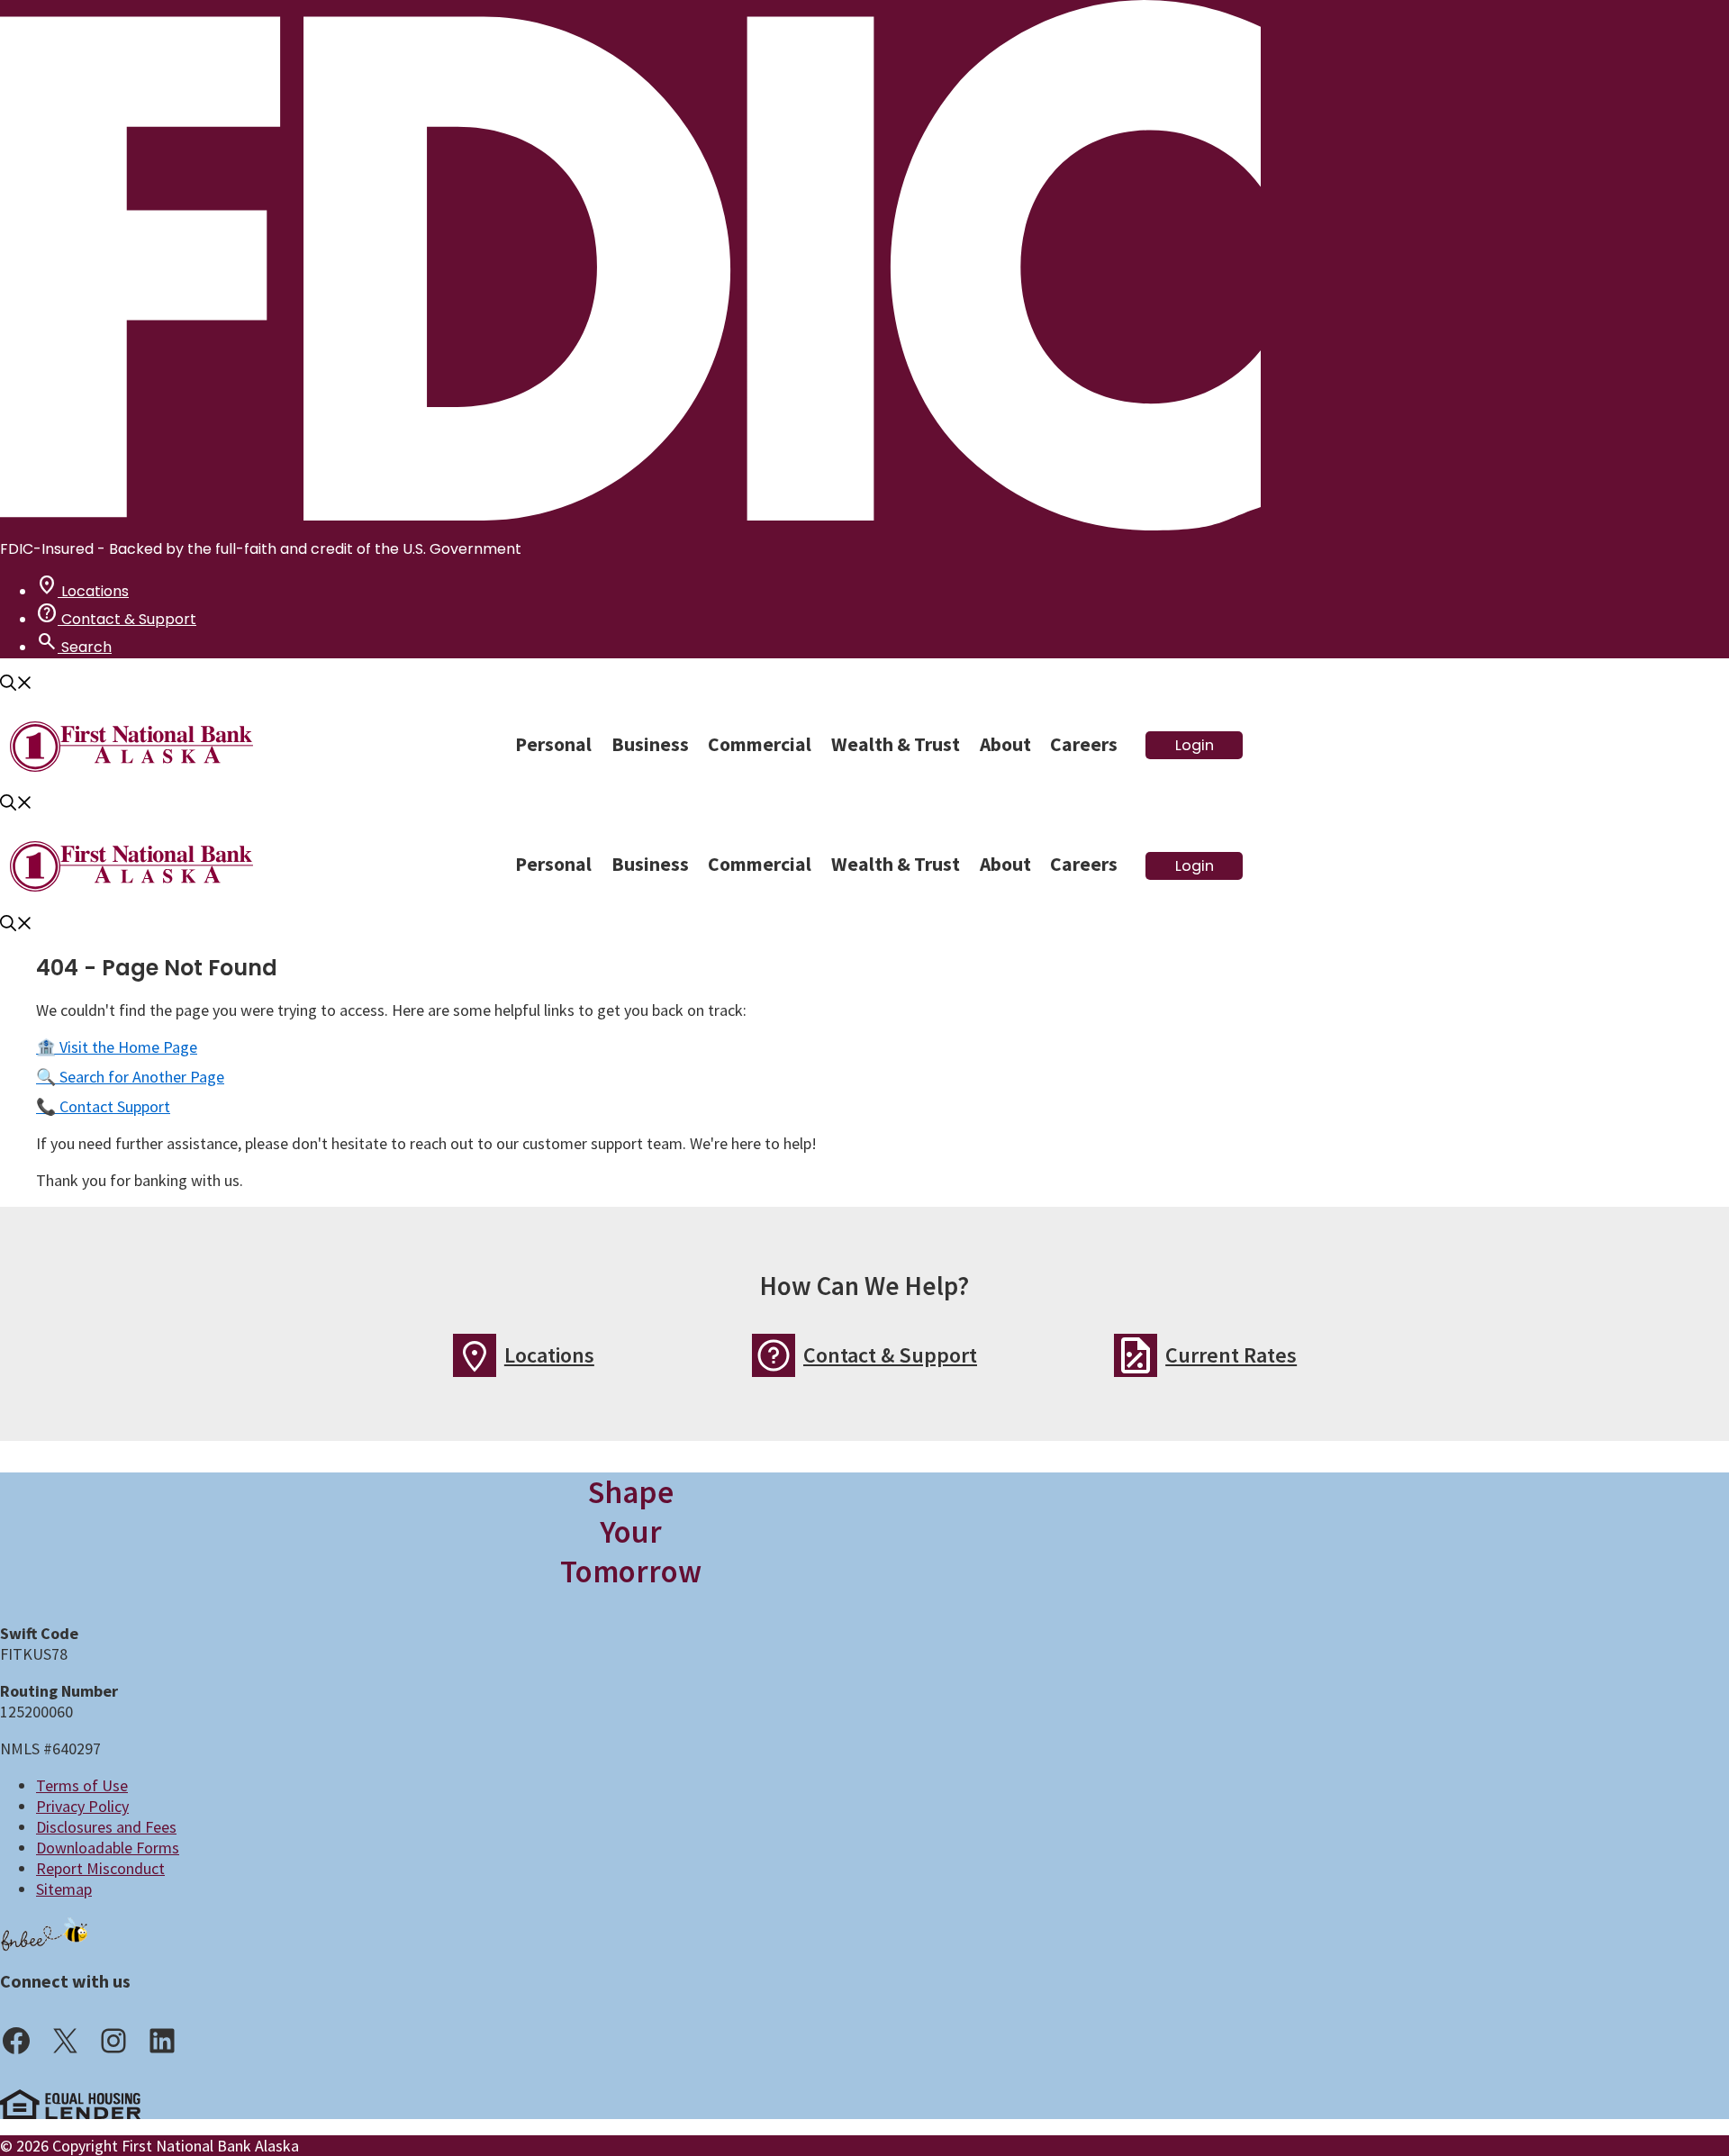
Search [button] (74, 647)
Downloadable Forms (108, 1848)
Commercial (760, 744)
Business (650, 744)
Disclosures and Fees (106, 1827)
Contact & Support (116, 619)
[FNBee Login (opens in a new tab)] (45, 1933)
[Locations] (475, 1355)
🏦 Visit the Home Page (117, 1047)
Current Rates (1231, 1355)
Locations (82, 591)
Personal (553, 744)
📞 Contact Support (103, 1106)
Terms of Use (82, 1785)
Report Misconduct (100, 1868)
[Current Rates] (1136, 1355)
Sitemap (64, 1889)
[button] (16, 685)
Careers (1084, 744)
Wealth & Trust (896, 744)
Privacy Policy (82, 1806)
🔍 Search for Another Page (130, 1077)
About (1005, 744)
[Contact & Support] (774, 1355)
